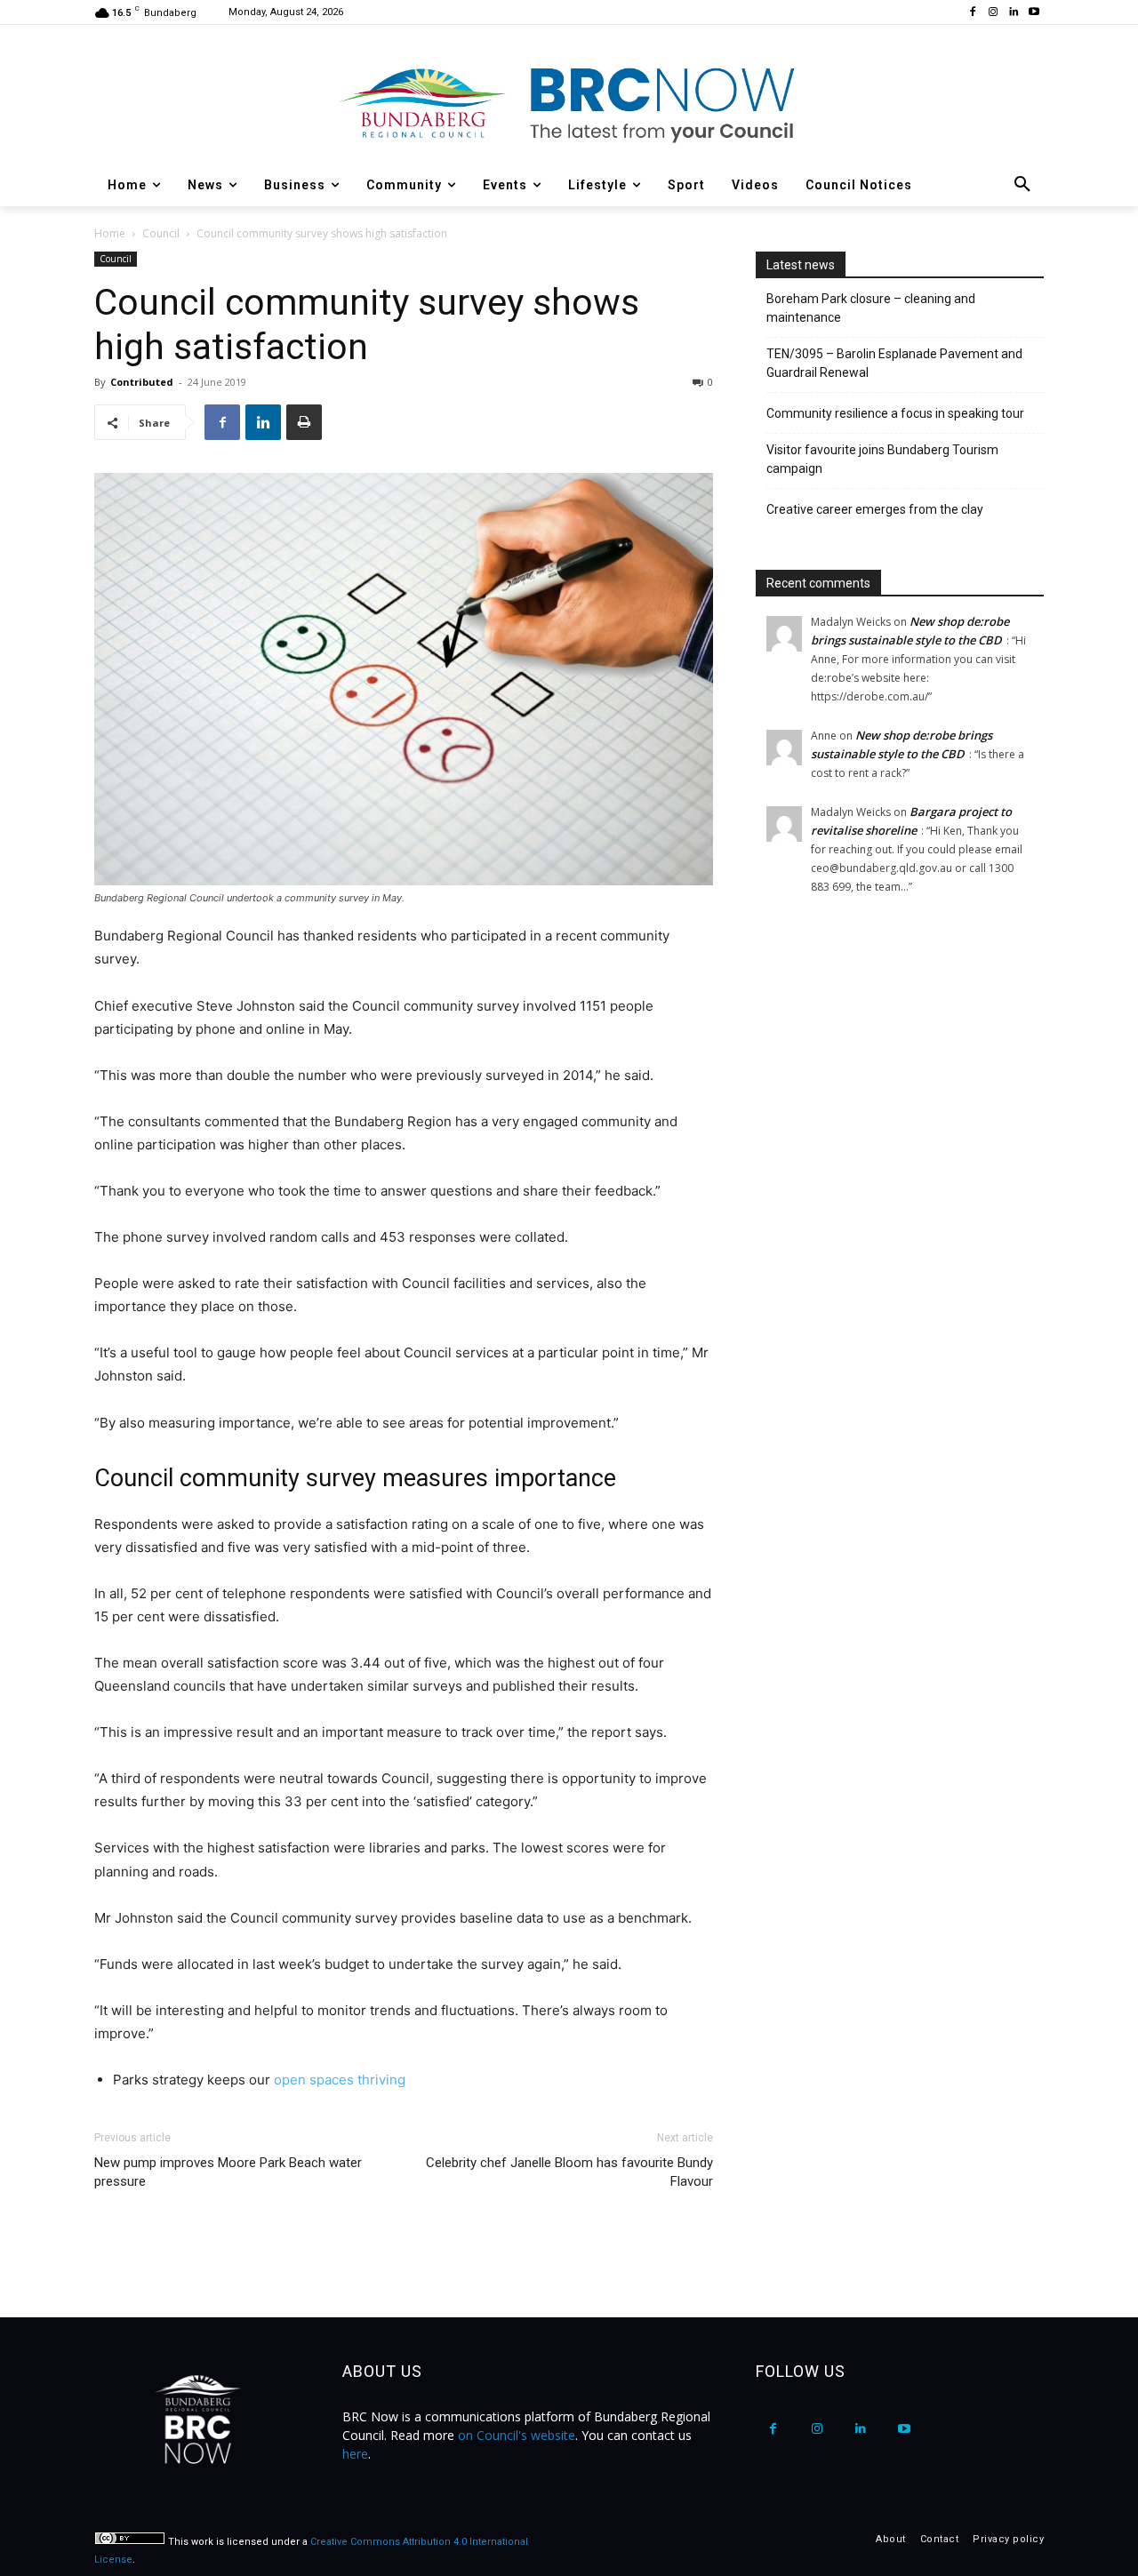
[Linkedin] (1013, 13)
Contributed (142, 382)
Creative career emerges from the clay (875, 509)
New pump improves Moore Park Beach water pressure (228, 2172)
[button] (1022, 185)
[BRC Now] (569, 103)
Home (110, 233)
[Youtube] (1034, 13)
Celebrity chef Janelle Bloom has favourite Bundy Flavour (569, 2172)
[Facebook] (973, 13)
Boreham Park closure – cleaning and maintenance (871, 308)
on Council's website (517, 2435)
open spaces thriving (340, 2080)
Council (161, 233)
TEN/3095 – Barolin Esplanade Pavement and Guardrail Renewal (894, 363)
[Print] (304, 422)
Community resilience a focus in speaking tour (895, 413)
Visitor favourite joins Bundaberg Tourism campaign (882, 459)
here (355, 2454)
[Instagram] (994, 13)
